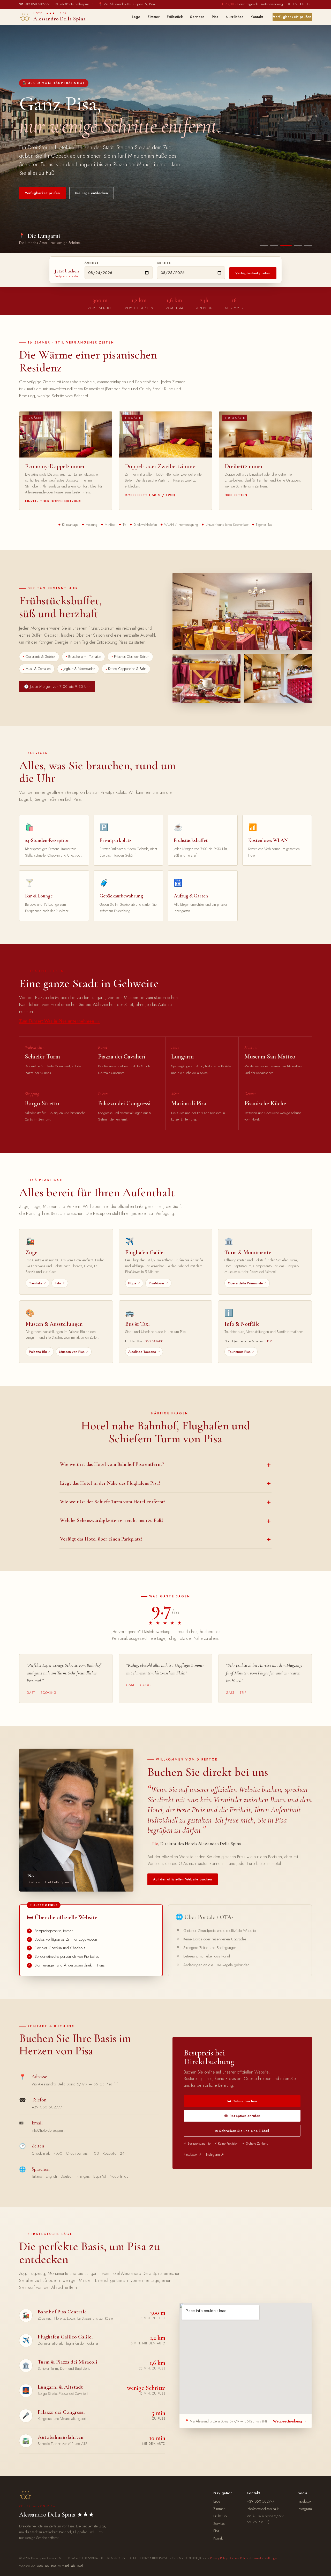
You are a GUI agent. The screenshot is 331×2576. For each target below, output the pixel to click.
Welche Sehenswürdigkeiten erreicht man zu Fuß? (112, 1520)
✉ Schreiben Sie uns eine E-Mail (242, 2131)
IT (289, 4)
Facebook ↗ (193, 2154)
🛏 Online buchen (242, 2101)
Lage (136, 17)
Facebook (304, 2501)
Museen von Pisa (72, 1352)
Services (197, 17)
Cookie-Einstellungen (265, 2558)
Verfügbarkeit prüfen (292, 17)
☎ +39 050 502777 (35, 4)
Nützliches (235, 17)
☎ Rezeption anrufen (242, 2116)
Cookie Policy (239, 2558)
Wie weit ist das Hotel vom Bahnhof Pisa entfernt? (112, 1464)
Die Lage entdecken (92, 193)
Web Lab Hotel (47, 2566)
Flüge (132, 1283)
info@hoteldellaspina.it (49, 2130)
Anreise (92, 263)
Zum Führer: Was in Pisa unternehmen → (59, 1021)
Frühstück (175, 17)
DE (302, 4)
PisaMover (157, 1283)
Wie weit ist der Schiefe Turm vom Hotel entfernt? (113, 1502)
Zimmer (153, 17)
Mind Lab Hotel (72, 2566)
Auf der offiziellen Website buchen (183, 1879)
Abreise (164, 263)
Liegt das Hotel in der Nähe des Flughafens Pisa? (110, 1483)
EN (295, 4)
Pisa (215, 17)
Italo (58, 1283)
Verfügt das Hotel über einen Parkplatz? (101, 1539)
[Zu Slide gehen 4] (296, 246)
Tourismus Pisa (239, 1352)
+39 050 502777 (47, 2107)
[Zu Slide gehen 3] (284, 246)
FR (309, 4)
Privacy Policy (219, 2558)
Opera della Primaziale (245, 1283)
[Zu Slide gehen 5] (308, 246)
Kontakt (257, 17)
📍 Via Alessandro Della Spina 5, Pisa (127, 4)
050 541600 (154, 1341)
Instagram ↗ (215, 2154)
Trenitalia (36, 1283)
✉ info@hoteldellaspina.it (74, 4)
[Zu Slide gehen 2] (274, 246)
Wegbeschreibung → (290, 2421)
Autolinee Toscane (142, 1352)
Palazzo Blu (38, 1352)
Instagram (305, 2509)
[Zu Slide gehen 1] (264, 246)
